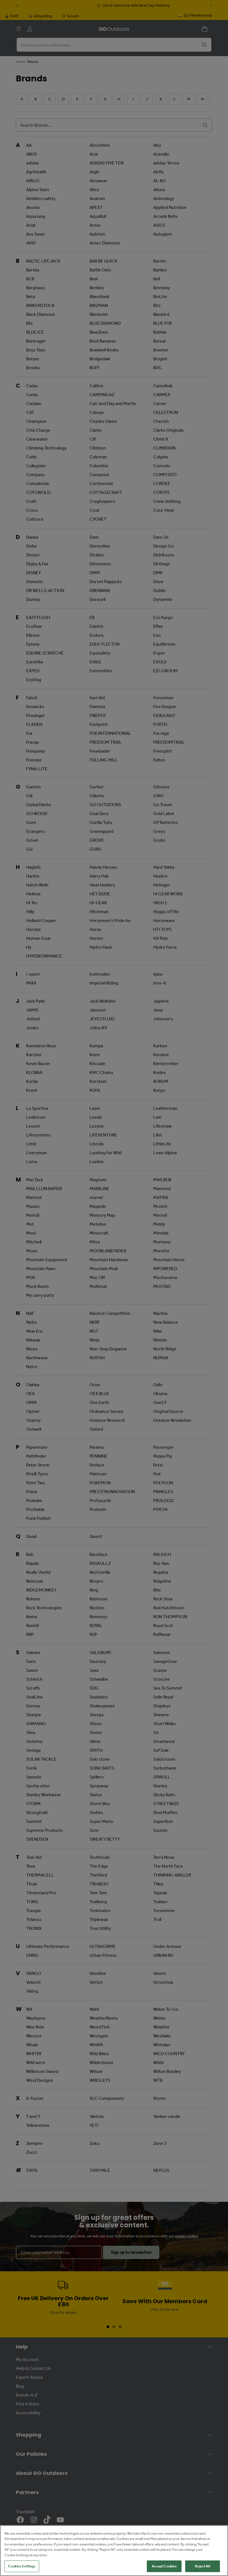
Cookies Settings (22, 2566)
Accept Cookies (164, 2566)
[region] (114, 2551)
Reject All (202, 2566)
